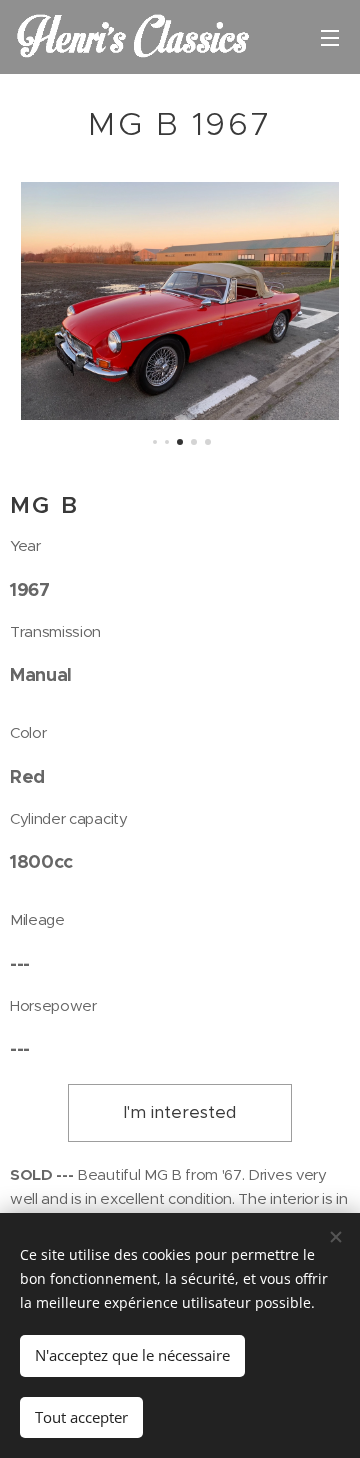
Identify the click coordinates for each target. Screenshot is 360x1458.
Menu (330, 37)
